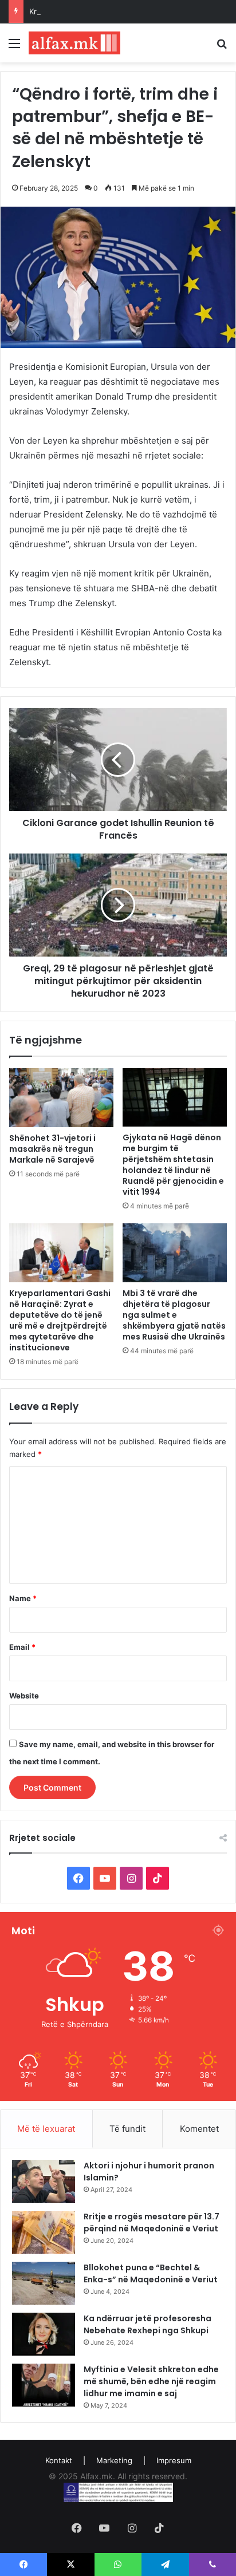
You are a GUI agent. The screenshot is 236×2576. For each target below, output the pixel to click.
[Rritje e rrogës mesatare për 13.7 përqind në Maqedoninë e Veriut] (44, 2232)
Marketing (114, 2460)
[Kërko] (222, 47)
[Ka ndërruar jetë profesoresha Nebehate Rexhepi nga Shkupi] (44, 2334)
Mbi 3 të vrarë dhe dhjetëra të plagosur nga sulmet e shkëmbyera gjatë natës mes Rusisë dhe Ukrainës (174, 1315)
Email (22, 1647)
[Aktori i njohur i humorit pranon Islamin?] (44, 2181)
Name (23, 1598)
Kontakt (59, 2460)
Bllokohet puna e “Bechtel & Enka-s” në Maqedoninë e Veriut (151, 2273)
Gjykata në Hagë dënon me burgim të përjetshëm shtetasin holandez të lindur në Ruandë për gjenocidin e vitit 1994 (173, 1165)
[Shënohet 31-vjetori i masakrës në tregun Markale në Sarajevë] (61, 1098)
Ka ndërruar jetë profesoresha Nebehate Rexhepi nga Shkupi (147, 2324)
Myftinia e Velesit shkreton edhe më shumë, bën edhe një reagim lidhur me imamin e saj (151, 2381)
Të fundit (127, 2129)
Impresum (174, 2460)
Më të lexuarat (46, 2129)
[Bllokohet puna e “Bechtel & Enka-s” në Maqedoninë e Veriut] (44, 2283)
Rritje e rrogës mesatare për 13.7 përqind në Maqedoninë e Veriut (152, 2223)
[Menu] (14, 47)
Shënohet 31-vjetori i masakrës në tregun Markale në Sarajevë (52, 1149)
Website (24, 1696)
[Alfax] (74, 43)
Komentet (199, 2129)
